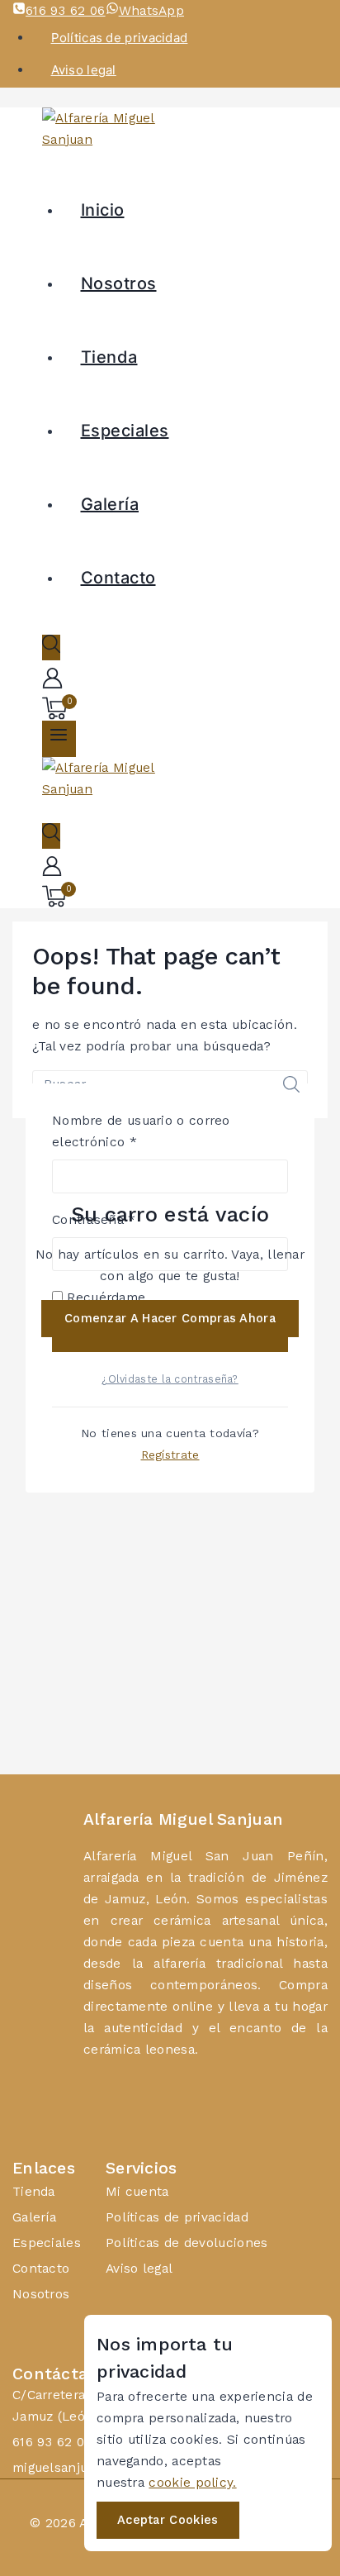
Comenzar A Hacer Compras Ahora (170, 1318)
